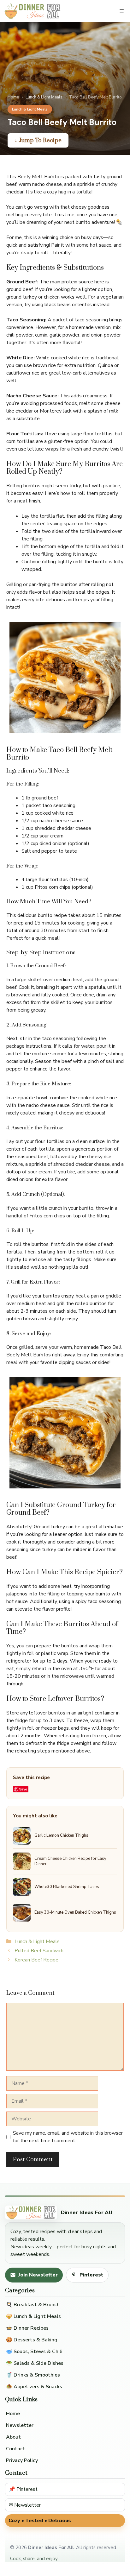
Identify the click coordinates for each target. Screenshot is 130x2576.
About (13, 2437)
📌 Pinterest (23, 2489)
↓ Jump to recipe (38, 140)
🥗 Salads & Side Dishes (35, 2363)
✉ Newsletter (25, 2505)
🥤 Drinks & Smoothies (33, 2375)
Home (13, 97)
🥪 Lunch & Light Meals (33, 2316)
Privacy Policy (22, 2460)
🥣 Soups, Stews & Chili (34, 2352)
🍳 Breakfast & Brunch (33, 2305)
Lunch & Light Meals (44, 97)
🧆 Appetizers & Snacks (34, 2387)
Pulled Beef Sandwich (39, 1951)
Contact (16, 2449)
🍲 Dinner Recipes (27, 2328)
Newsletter (20, 2425)
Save (23, 1789)
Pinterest (91, 2275)
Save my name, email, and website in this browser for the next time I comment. (68, 2137)
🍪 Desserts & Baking (32, 2340)
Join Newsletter (38, 2275)
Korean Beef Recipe (36, 1960)
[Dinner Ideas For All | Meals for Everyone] (33, 11)
